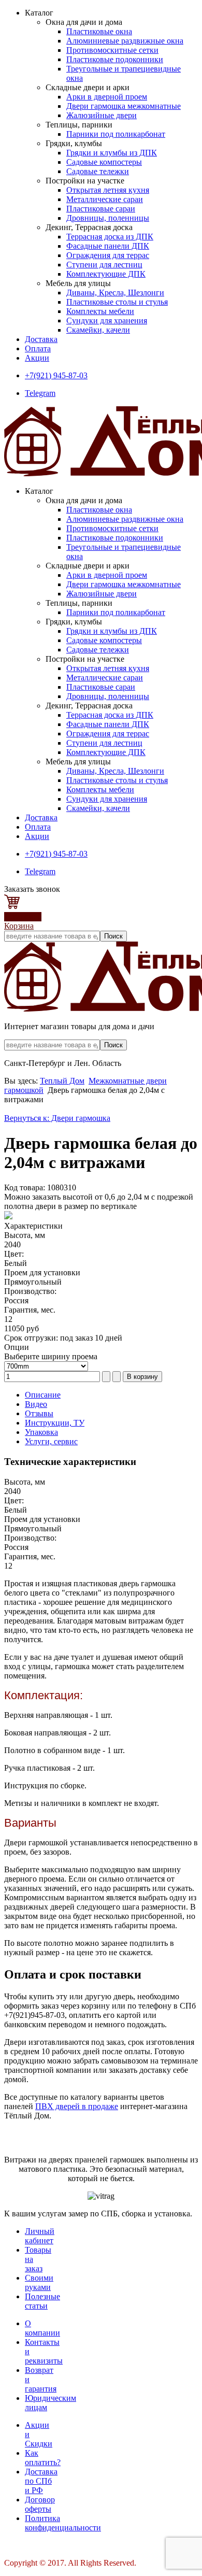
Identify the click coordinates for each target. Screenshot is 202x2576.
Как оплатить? (43, 2458)
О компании (42, 2328)
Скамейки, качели (98, 330)
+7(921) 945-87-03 (56, 375)
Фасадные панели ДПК (108, 246)
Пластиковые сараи (101, 209)
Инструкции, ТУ (55, 1423)
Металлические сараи (105, 199)
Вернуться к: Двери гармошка (57, 1118)
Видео (36, 1404)
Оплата (38, 348)
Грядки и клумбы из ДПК (112, 153)
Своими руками (39, 2282)
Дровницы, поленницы (108, 218)
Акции (37, 358)
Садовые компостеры (104, 162)
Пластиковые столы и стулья (117, 302)
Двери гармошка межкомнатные (124, 106)
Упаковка (41, 1432)
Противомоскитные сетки (112, 50)
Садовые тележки (98, 171)
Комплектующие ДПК (106, 274)
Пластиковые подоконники (115, 59)
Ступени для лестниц (104, 265)
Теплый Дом (62, 1081)
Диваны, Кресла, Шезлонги (115, 293)
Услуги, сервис (51, 1441)
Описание (43, 1395)
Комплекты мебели (100, 311)
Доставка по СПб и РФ (41, 2481)
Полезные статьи (42, 2301)
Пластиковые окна (99, 31)
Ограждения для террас (108, 255)
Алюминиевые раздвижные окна (125, 41)
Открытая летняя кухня (108, 190)
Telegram (40, 393)
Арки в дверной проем (107, 97)
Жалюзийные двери (102, 115)
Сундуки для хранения (107, 321)
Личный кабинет (40, 2236)
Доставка (41, 339)
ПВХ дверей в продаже (77, 2106)
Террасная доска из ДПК (110, 237)
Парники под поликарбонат (116, 134)
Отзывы (39, 1413)
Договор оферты (40, 2504)
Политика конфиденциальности (63, 2523)
